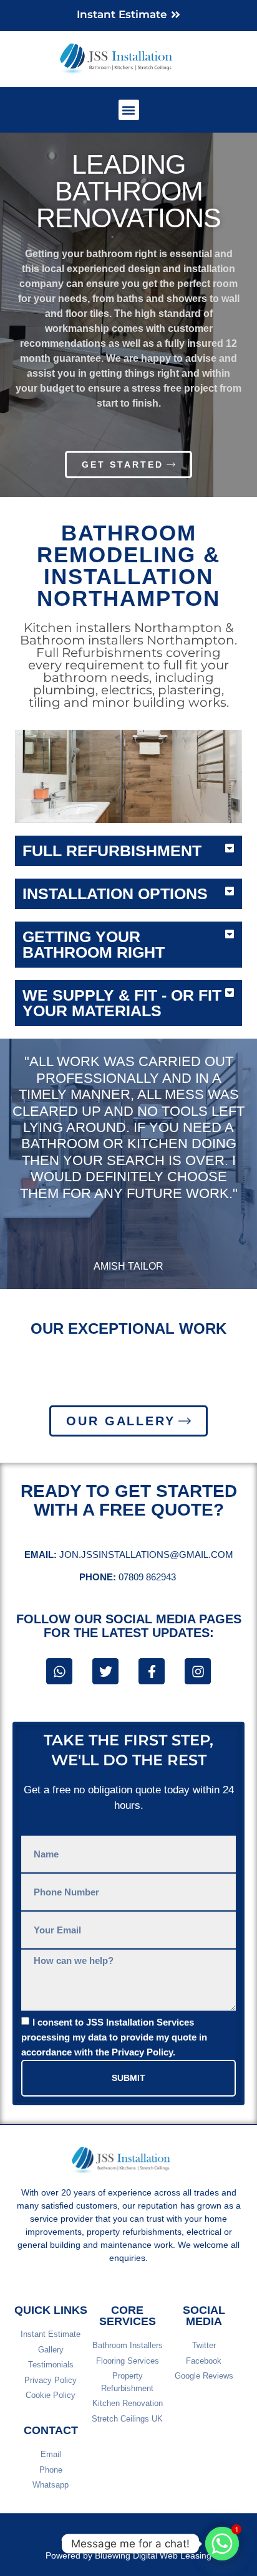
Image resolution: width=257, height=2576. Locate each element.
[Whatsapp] (59, 1671)
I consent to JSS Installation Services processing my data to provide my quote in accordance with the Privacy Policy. (114, 2037)
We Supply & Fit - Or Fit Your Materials (122, 1003)
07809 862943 (129, 1577)
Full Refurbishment (112, 851)
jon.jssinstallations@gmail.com (129, 1555)
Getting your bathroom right (94, 944)
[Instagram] (198, 1671)
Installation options (115, 894)
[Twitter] (105, 1671)
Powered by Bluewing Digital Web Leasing (128, 2555)
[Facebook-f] (152, 1671)
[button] (129, 110)
